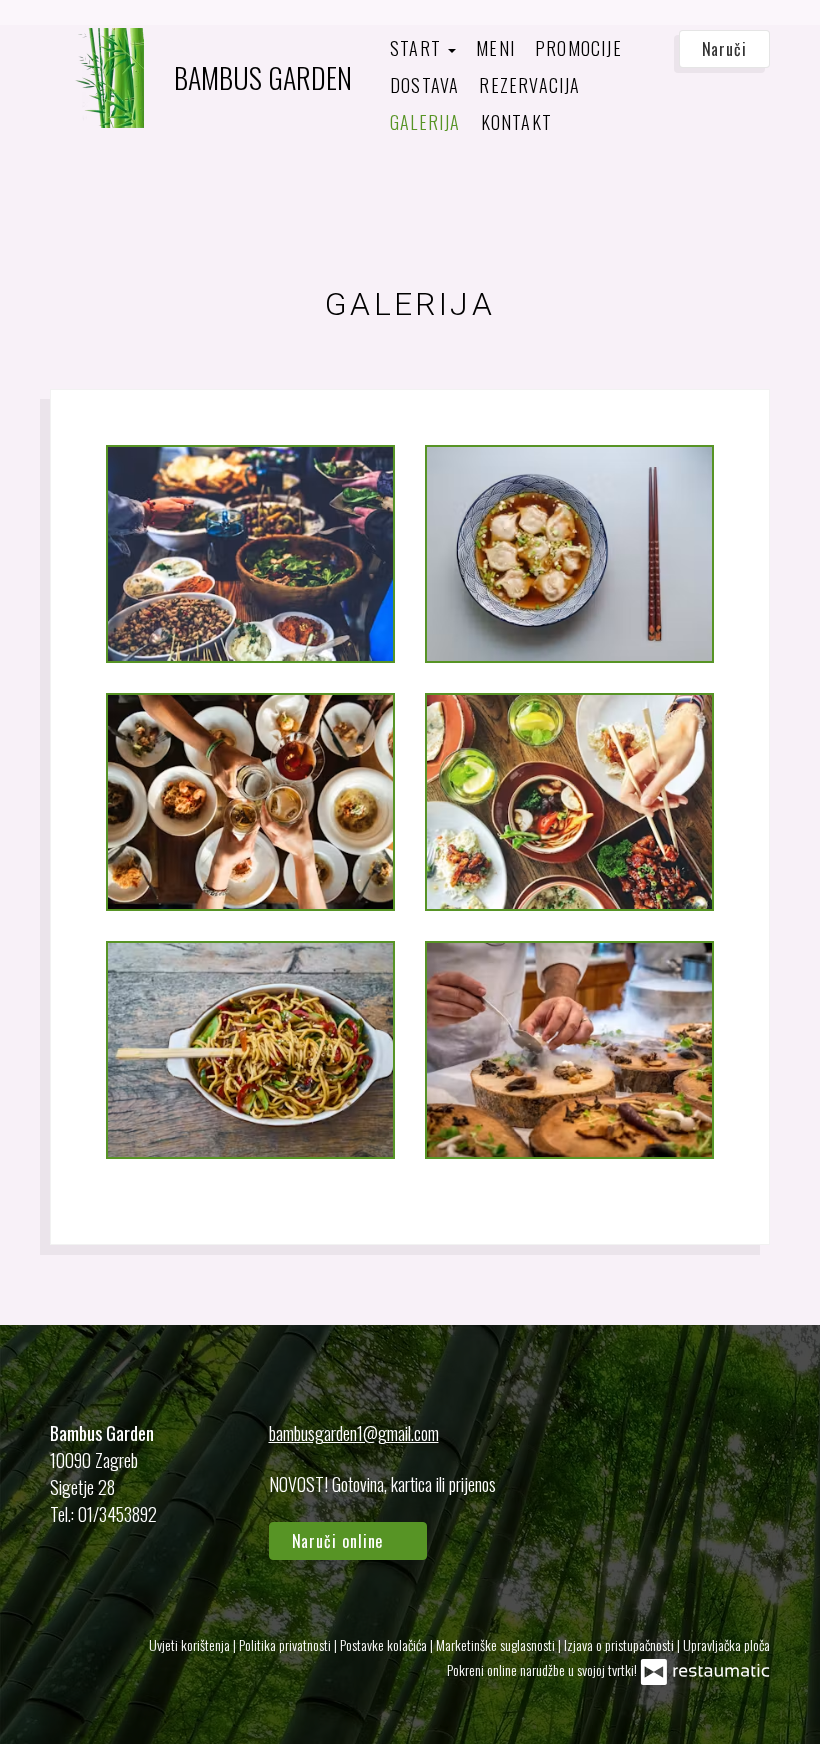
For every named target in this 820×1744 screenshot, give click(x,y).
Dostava (424, 85)
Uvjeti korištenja (191, 1644)
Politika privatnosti (286, 1644)
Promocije (578, 48)
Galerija (425, 122)
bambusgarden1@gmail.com (354, 1433)
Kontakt (516, 122)
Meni (495, 48)
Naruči (724, 49)
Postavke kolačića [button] (385, 1644)
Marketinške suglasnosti (497, 1644)
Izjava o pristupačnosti (620, 1644)
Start (418, 48)
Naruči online (340, 1541)
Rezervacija (529, 85)
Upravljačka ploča (726, 1644)
